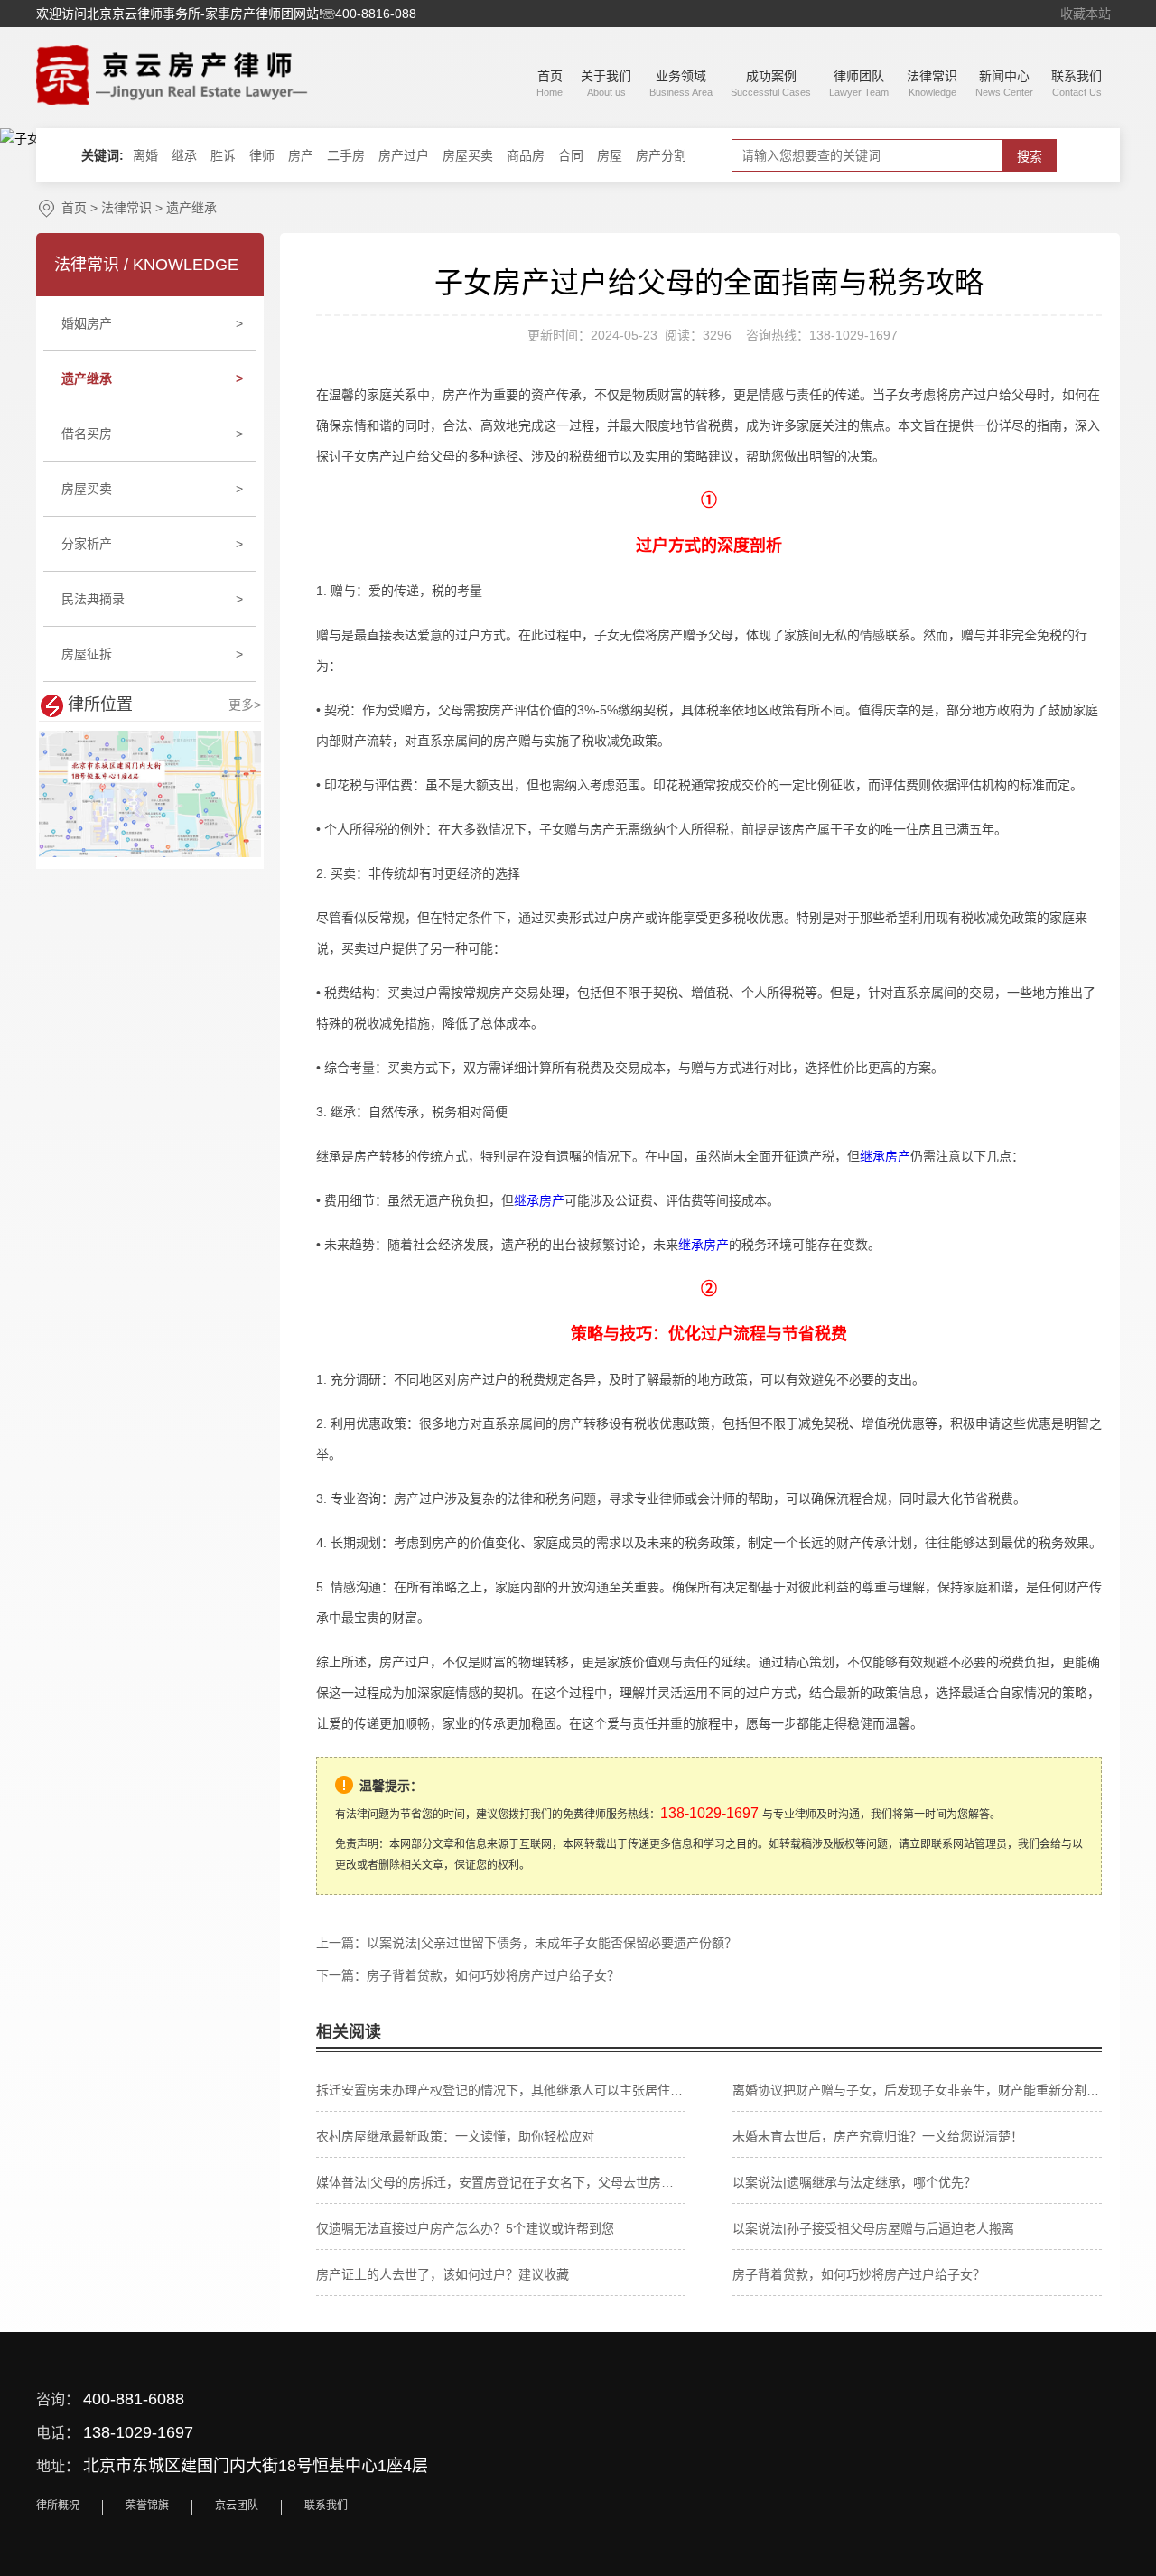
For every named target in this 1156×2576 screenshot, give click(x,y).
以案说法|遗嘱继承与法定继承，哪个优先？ (854, 2182)
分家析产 (153, 544)
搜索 (1030, 156)
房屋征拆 (153, 654)
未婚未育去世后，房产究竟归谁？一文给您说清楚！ (878, 2136)
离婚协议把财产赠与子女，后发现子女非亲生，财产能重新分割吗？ (917, 2090)
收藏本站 (1086, 14)
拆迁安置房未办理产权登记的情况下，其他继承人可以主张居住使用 (501, 2090)
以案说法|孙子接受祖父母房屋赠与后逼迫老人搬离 (873, 2228)
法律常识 (126, 208)
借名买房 (153, 434)
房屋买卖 (153, 489)
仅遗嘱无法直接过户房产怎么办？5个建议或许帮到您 (465, 2228)
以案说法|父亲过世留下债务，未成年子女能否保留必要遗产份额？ (552, 1943)
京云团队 (237, 2506)
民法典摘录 (153, 599)
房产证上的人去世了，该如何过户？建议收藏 (443, 2274)
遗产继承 (191, 208)
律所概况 (58, 2506)
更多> (245, 705)
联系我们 (326, 2506)
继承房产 (885, 1156)
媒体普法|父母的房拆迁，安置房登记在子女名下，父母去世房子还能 (501, 2182)
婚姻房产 (153, 323)
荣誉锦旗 (147, 2506)
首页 (74, 208)
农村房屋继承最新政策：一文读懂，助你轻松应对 (455, 2136)
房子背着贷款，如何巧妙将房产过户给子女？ (493, 1975)
